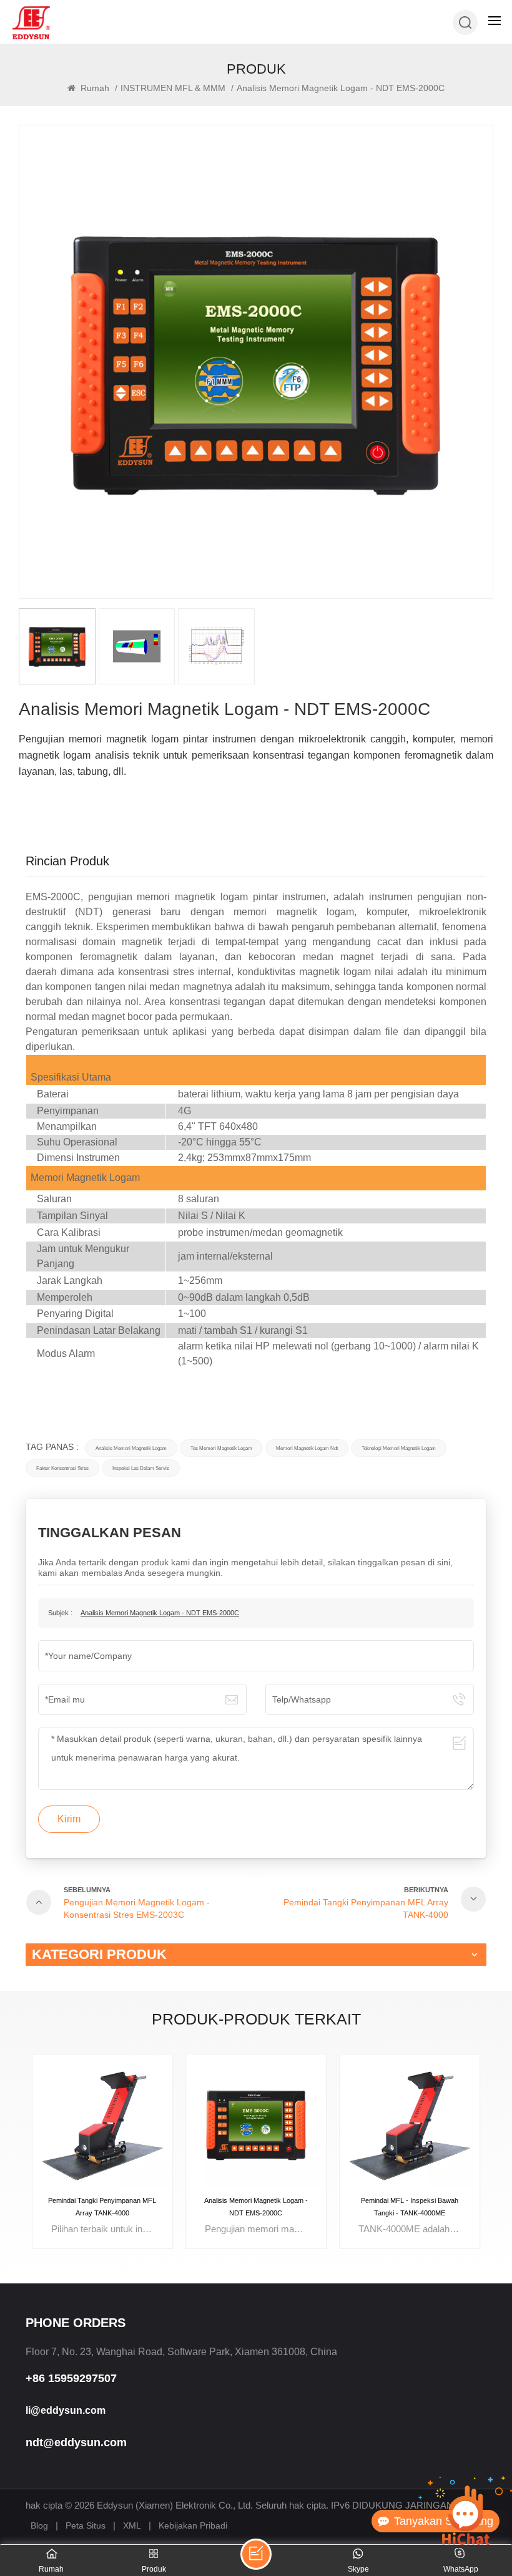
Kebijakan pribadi (193, 2525)
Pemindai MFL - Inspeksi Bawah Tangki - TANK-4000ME (410, 2207)
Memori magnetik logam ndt (307, 1448)
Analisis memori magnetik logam (131, 1448)
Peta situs (86, 2525)
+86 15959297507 (71, 2378)
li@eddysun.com (66, 2410)
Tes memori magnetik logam (221, 1448)
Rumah (94, 88)
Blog (39, 2525)
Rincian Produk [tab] (67, 861)
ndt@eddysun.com (76, 2442)
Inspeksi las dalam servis (141, 1468)
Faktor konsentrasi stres (62, 1468)
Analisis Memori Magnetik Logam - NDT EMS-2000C (160, 1613)
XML (132, 2525)
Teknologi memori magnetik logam (399, 1448)
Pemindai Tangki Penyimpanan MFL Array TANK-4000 (102, 2207)
